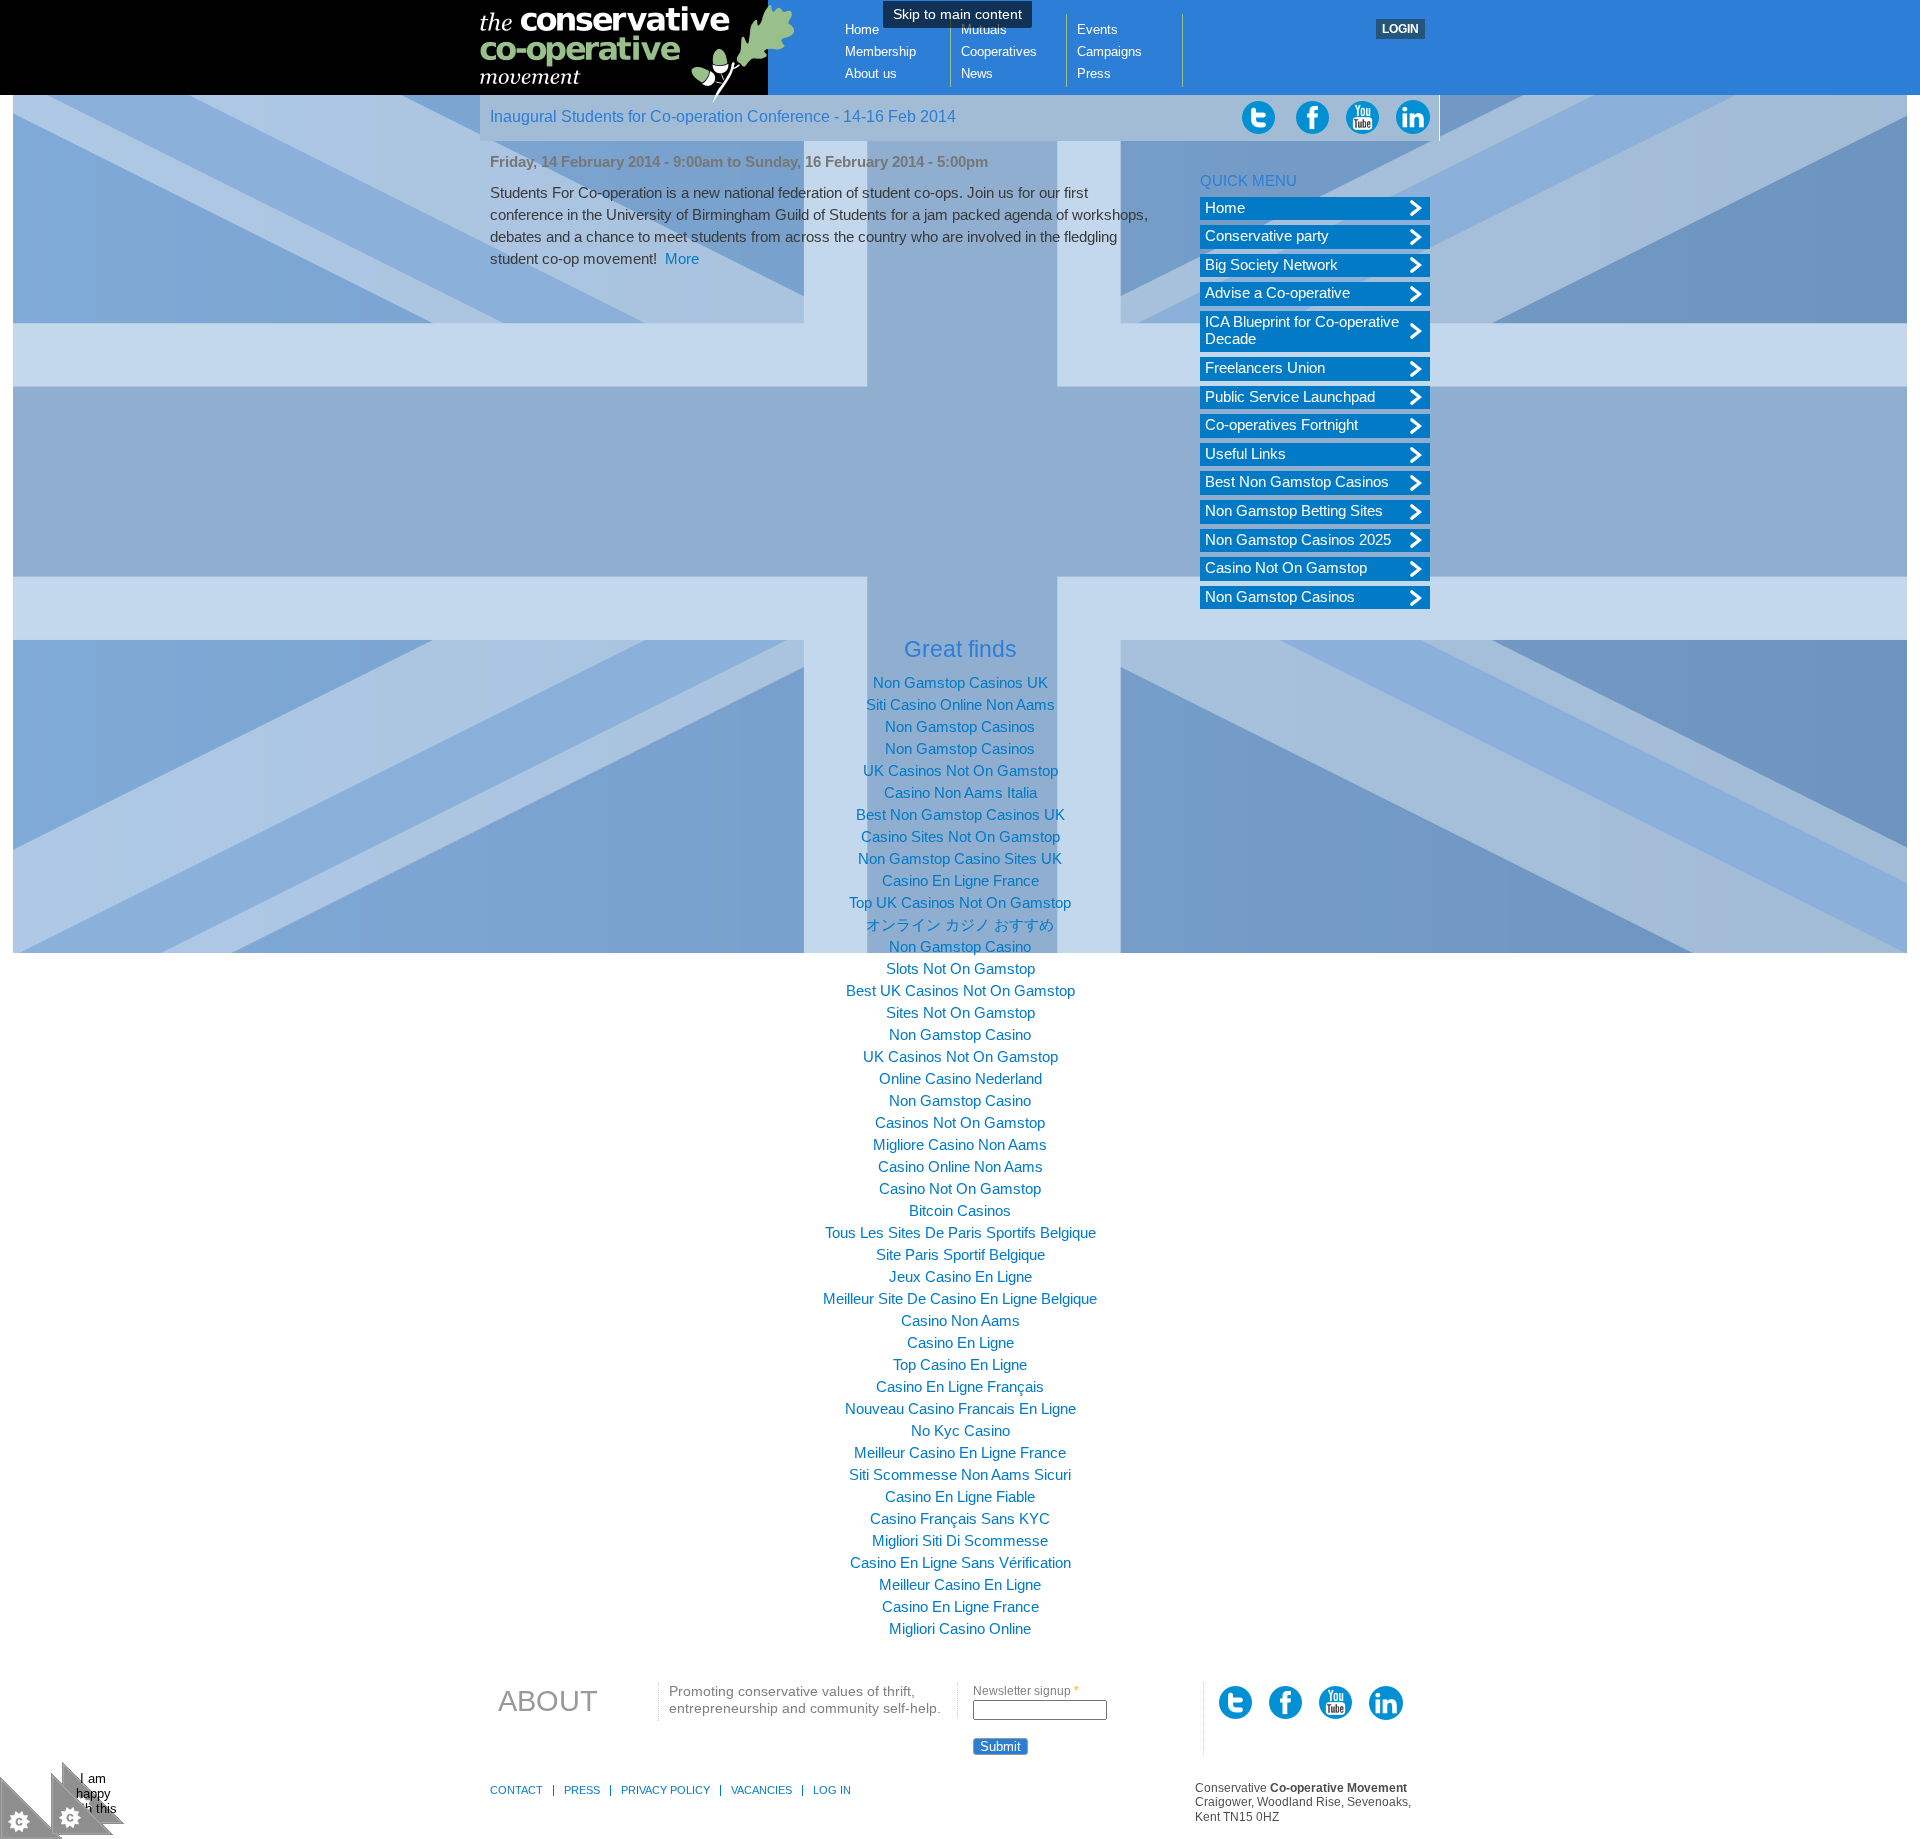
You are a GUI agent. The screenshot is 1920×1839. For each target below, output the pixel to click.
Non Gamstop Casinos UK (960, 683)
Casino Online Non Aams (960, 1167)
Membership (880, 51)
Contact (516, 1790)
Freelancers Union (1265, 368)
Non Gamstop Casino (960, 947)
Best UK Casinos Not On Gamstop (960, 991)
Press (1094, 73)
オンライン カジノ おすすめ (960, 925)
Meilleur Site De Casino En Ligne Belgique (960, 1299)
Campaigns (1109, 51)
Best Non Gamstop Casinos (1297, 482)
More (682, 259)
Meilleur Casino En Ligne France (960, 1453)
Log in (832, 1790)
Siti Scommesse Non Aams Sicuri (960, 1475)
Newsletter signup (1026, 1691)
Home (862, 29)
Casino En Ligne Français (960, 1387)
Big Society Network (1271, 265)
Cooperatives (999, 51)
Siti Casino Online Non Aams (960, 705)
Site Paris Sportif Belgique (960, 1255)
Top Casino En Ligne (960, 1365)
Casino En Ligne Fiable (960, 1497)
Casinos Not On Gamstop (960, 1123)
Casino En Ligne (960, 1343)
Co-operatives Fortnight (1281, 425)
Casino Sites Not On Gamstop (960, 837)
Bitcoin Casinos (960, 1211)
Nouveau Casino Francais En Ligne (960, 1409)
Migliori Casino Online (960, 1629)
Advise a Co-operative (1277, 293)
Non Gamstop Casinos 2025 (1298, 540)
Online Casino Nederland (960, 1079)
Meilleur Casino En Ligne (960, 1585)
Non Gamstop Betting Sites (1294, 511)
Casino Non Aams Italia (960, 793)
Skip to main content (957, 14)
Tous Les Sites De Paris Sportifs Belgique (960, 1233)
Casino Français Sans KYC (960, 1519)
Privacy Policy (665, 1790)
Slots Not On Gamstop (960, 969)
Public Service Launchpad (1290, 397)
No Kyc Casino (960, 1431)
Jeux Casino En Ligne (960, 1277)
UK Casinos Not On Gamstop (960, 771)
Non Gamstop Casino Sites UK (960, 859)
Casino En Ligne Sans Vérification (960, 1563)
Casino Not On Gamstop (1286, 568)
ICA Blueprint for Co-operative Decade (1302, 331)
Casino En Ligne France (960, 881)
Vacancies (761, 1790)
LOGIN (1400, 29)
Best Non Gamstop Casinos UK (960, 815)
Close (82, 1804)
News (977, 73)
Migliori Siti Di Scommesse (960, 1541)
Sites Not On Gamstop (960, 1013)
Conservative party (1267, 236)
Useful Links (1245, 454)
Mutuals (984, 29)
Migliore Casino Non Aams (960, 1145)
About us (871, 73)
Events (1097, 29)
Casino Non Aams (960, 1321)
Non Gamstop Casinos (1280, 597)
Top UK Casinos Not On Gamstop (960, 903)
